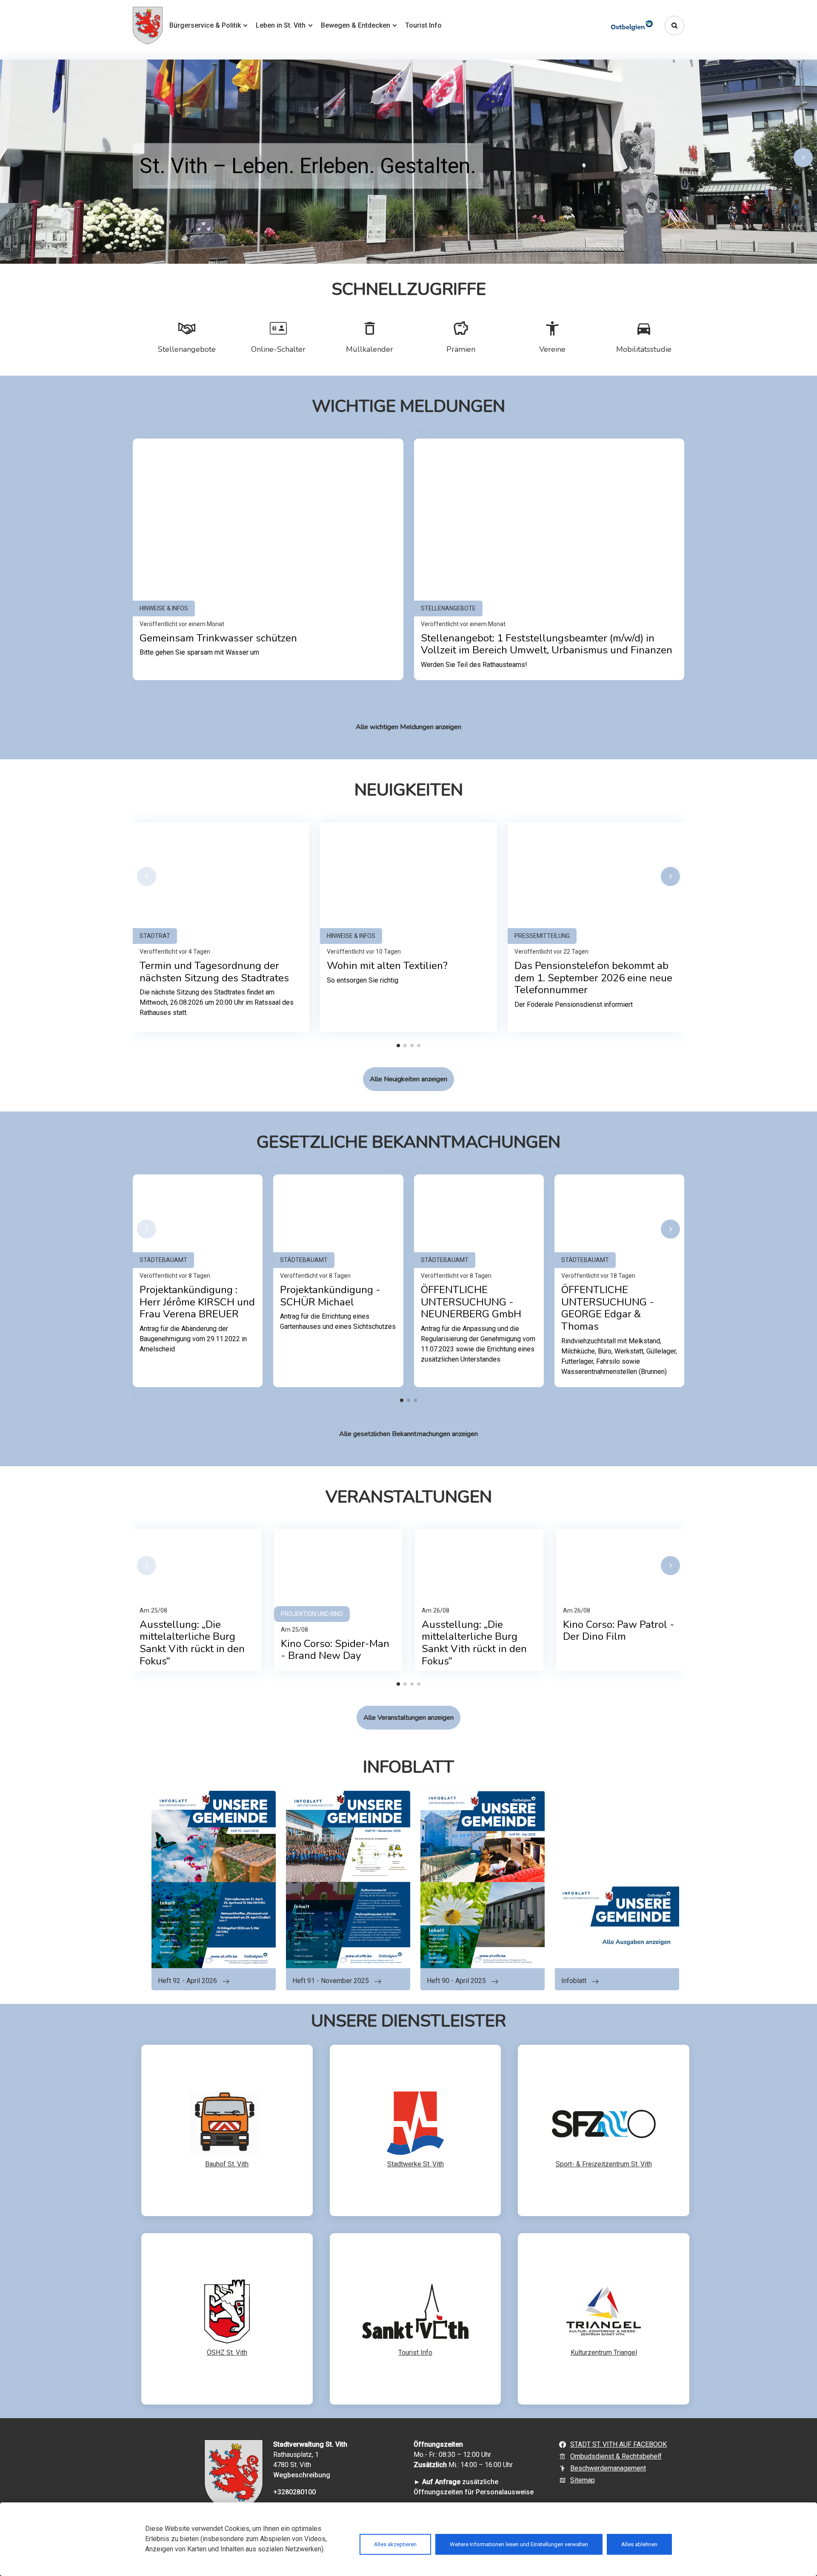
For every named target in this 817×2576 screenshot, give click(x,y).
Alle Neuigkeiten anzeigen (408, 1079)
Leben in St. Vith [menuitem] (281, 25)
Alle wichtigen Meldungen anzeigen (408, 727)
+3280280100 (294, 2492)
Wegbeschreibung (302, 2475)
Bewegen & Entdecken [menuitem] (356, 25)
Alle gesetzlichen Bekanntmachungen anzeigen (408, 1434)
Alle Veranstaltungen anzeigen (408, 1718)
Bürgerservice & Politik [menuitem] (205, 25)
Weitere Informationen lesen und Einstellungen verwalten (519, 2544)
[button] (803, 158)
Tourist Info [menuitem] (423, 25)
